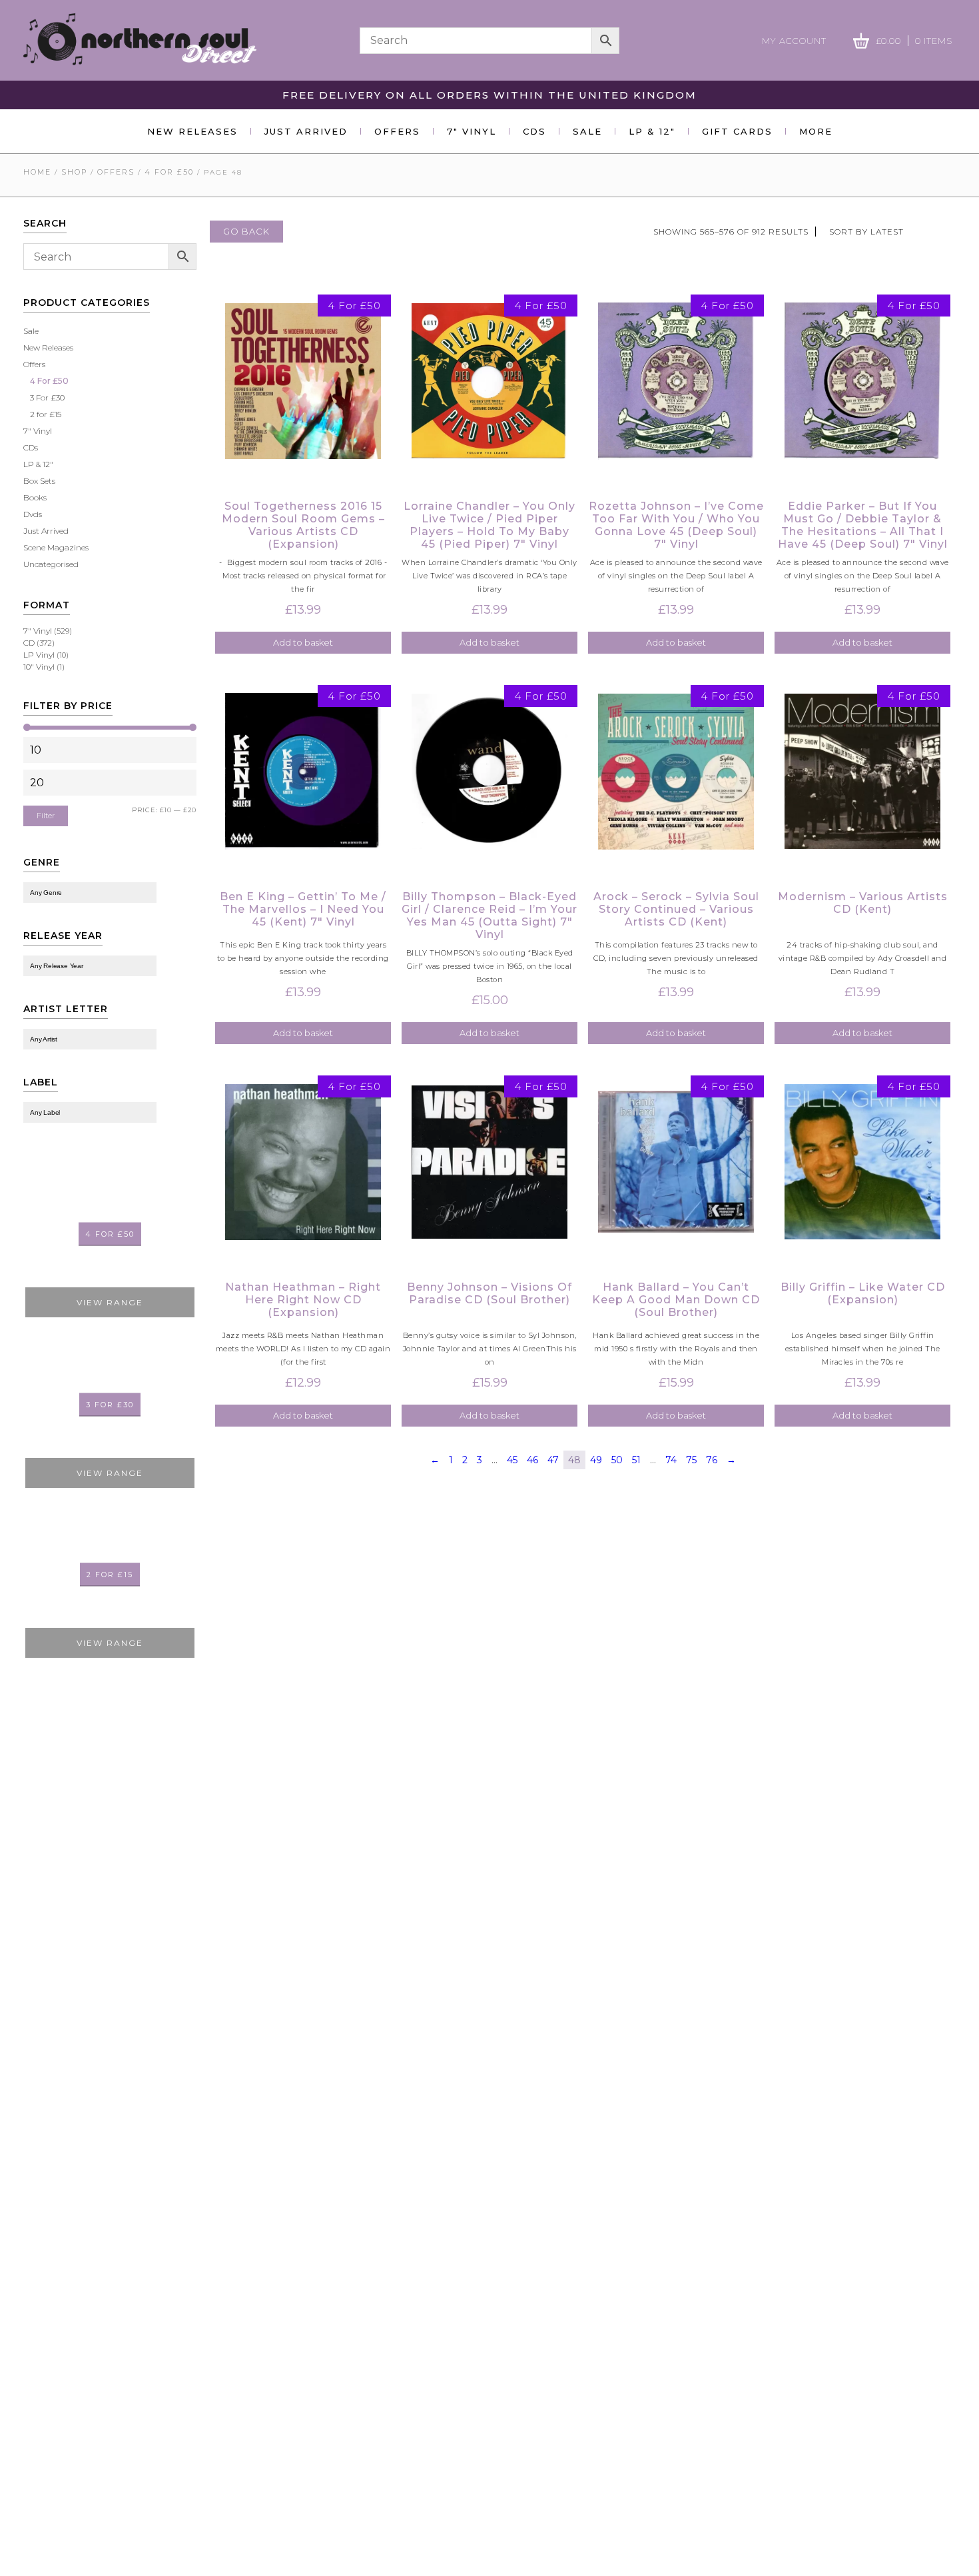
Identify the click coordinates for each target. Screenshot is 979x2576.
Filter (46, 816)
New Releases (192, 131)
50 (617, 1460)
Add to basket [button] (303, 642)
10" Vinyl (39, 667)
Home (37, 172)
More (816, 131)
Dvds (33, 514)
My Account (794, 41)
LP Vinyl (39, 655)
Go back (246, 231)
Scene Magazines (56, 547)
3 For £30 (47, 397)
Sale (587, 131)
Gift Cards (737, 131)
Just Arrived (306, 131)
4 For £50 (169, 172)
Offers (397, 131)
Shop (74, 172)
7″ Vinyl (472, 131)
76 (712, 1460)
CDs (534, 131)
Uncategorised (51, 564)
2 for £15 (46, 414)
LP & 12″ (652, 131)
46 (532, 1460)
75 (691, 1460)
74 (671, 1460)
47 (553, 1460)
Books (35, 497)
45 (512, 1460)
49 (596, 1460)
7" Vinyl (38, 431)
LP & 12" (38, 464)
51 (636, 1460)
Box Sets (39, 481)
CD (29, 643)
